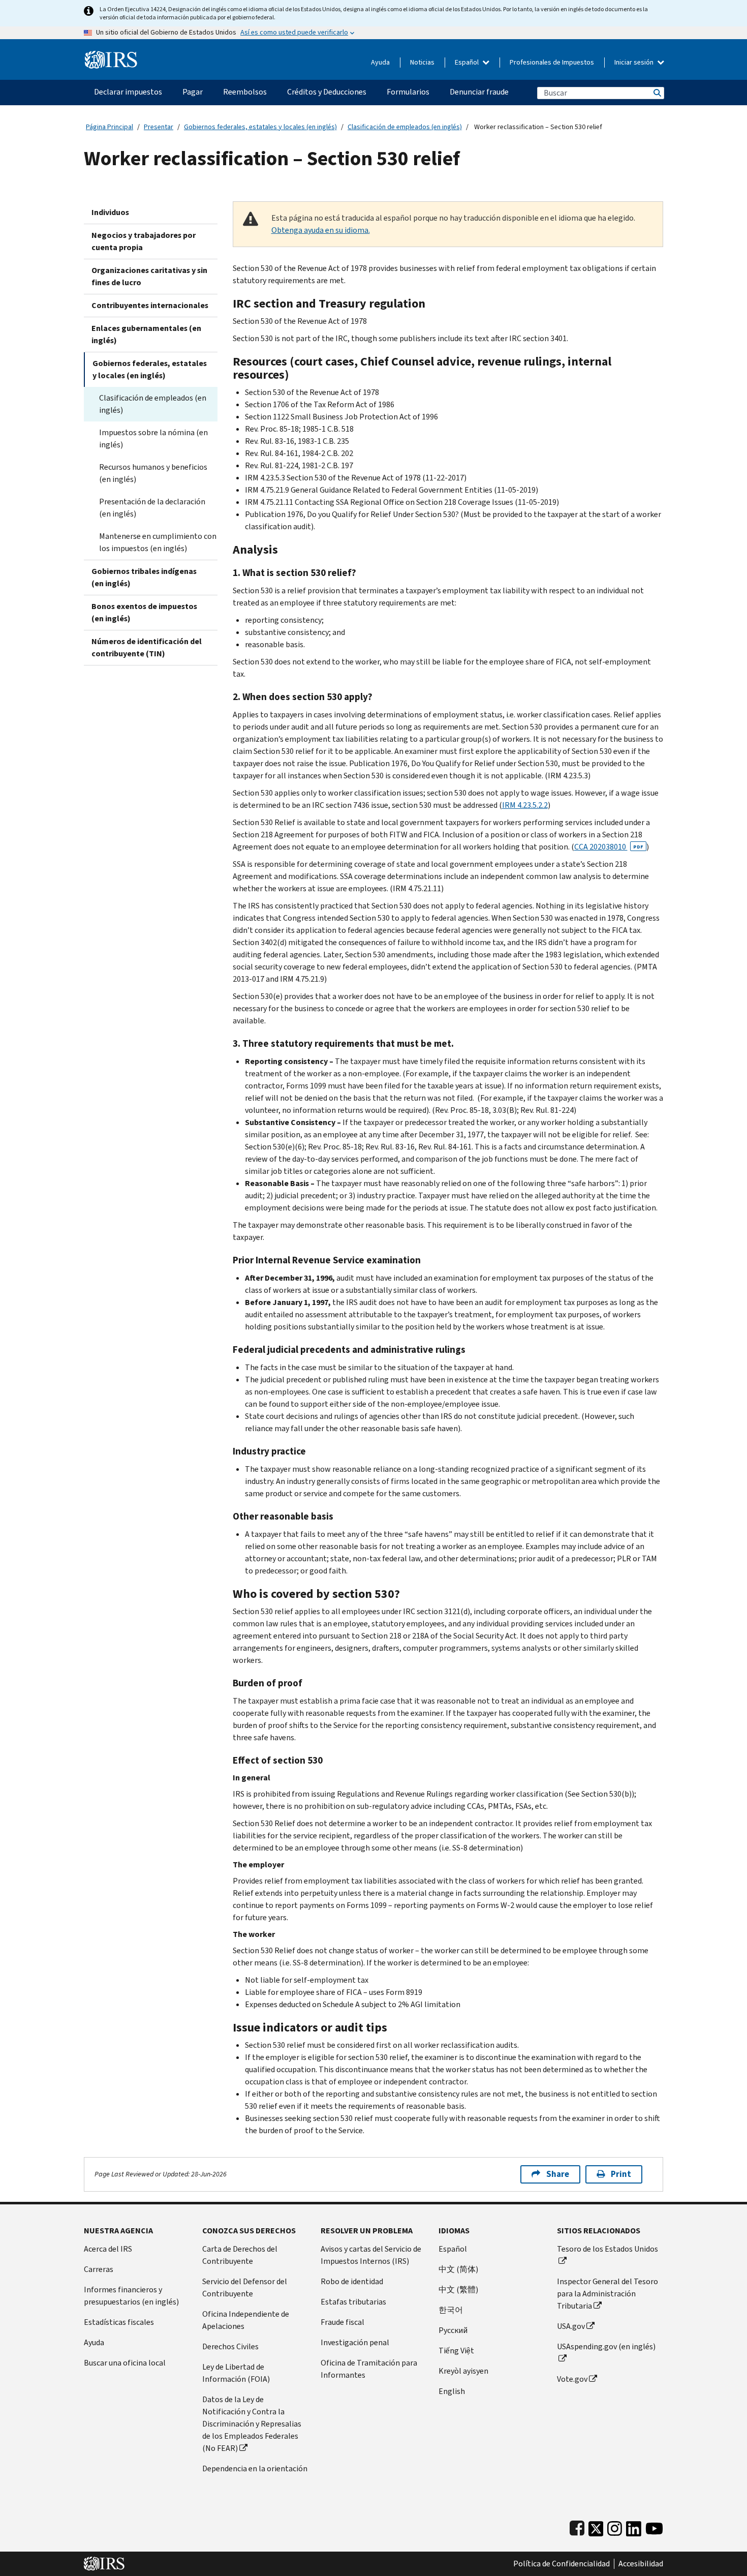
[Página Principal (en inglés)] (111, 56)
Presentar (159, 127)
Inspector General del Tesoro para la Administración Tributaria (608, 2294)
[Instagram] (615, 2526)
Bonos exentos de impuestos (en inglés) (144, 612)
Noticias (422, 62)
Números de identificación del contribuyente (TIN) (147, 647)
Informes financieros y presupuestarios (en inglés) (131, 2296)
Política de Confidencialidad (562, 2564)
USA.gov (571, 2326)
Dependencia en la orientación (255, 2468)
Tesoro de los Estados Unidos (608, 2249)
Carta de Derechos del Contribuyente (240, 2255)
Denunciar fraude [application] (479, 92)
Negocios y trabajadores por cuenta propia (144, 241)
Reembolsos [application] (245, 92)
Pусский (453, 2330)
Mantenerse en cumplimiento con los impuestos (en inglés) (158, 542)
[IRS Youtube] (654, 2526)
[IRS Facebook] (577, 2526)
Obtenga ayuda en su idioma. (321, 230)
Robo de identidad (352, 2281)
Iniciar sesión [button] (635, 62)
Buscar (657, 93)
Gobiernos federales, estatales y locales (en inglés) (260, 127)
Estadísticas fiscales (119, 2322)
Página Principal (110, 127)
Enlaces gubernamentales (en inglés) (146, 334)
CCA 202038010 (609, 847)
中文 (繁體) (458, 2290)
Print (621, 2174)
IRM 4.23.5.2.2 (525, 805)
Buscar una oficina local (125, 2363)
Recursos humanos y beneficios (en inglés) (153, 473)
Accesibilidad (641, 2564)
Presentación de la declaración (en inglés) (152, 508)
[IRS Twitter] (596, 2526)
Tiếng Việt (456, 2351)
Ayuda (380, 62)
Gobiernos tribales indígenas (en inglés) (144, 577)
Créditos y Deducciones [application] (327, 92)
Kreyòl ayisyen (463, 2371)
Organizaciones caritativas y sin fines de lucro (149, 276)
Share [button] (558, 2174)
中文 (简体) (458, 2269)
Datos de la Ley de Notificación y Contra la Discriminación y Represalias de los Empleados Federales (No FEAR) (252, 2424)
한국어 (451, 2310)
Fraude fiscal (343, 2322)
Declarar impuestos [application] (128, 92)
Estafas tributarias (353, 2302)
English (452, 2391)
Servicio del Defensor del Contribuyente (245, 2287)
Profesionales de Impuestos (552, 62)
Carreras (99, 2269)
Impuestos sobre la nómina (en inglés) (153, 438)
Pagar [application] (193, 92)
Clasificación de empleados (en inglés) (405, 127)
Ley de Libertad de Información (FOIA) (236, 2373)
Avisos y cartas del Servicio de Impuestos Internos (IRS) (371, 2255)
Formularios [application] (408, 92)
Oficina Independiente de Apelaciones (246, 2320)
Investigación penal (355, 2342)
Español (468, 62)
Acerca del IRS (108, 2249)
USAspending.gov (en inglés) (606, 2346)
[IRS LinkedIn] (634, 2526)
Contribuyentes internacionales (150, 305)
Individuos (110, 212)
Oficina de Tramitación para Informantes (369, 2369)
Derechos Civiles (230, 2346)
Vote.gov (572, 2379)
